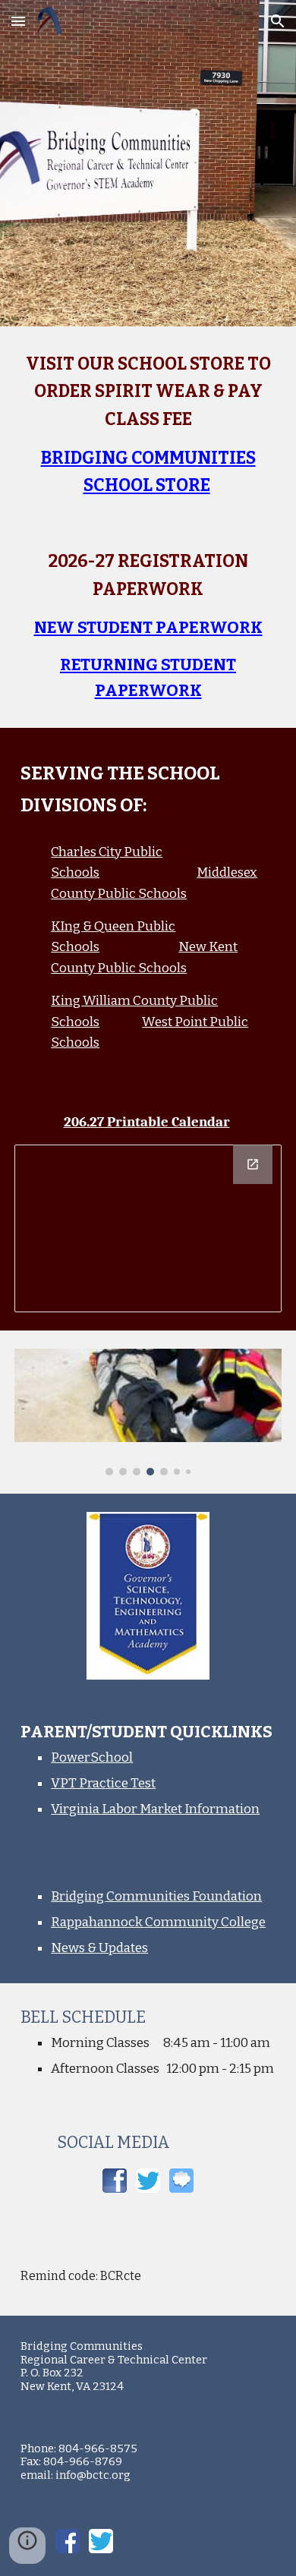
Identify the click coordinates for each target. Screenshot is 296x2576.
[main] (148, 425)
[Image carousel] (148, 1412)
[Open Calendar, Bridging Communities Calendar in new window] (253, 1164)
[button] (18, 21)
